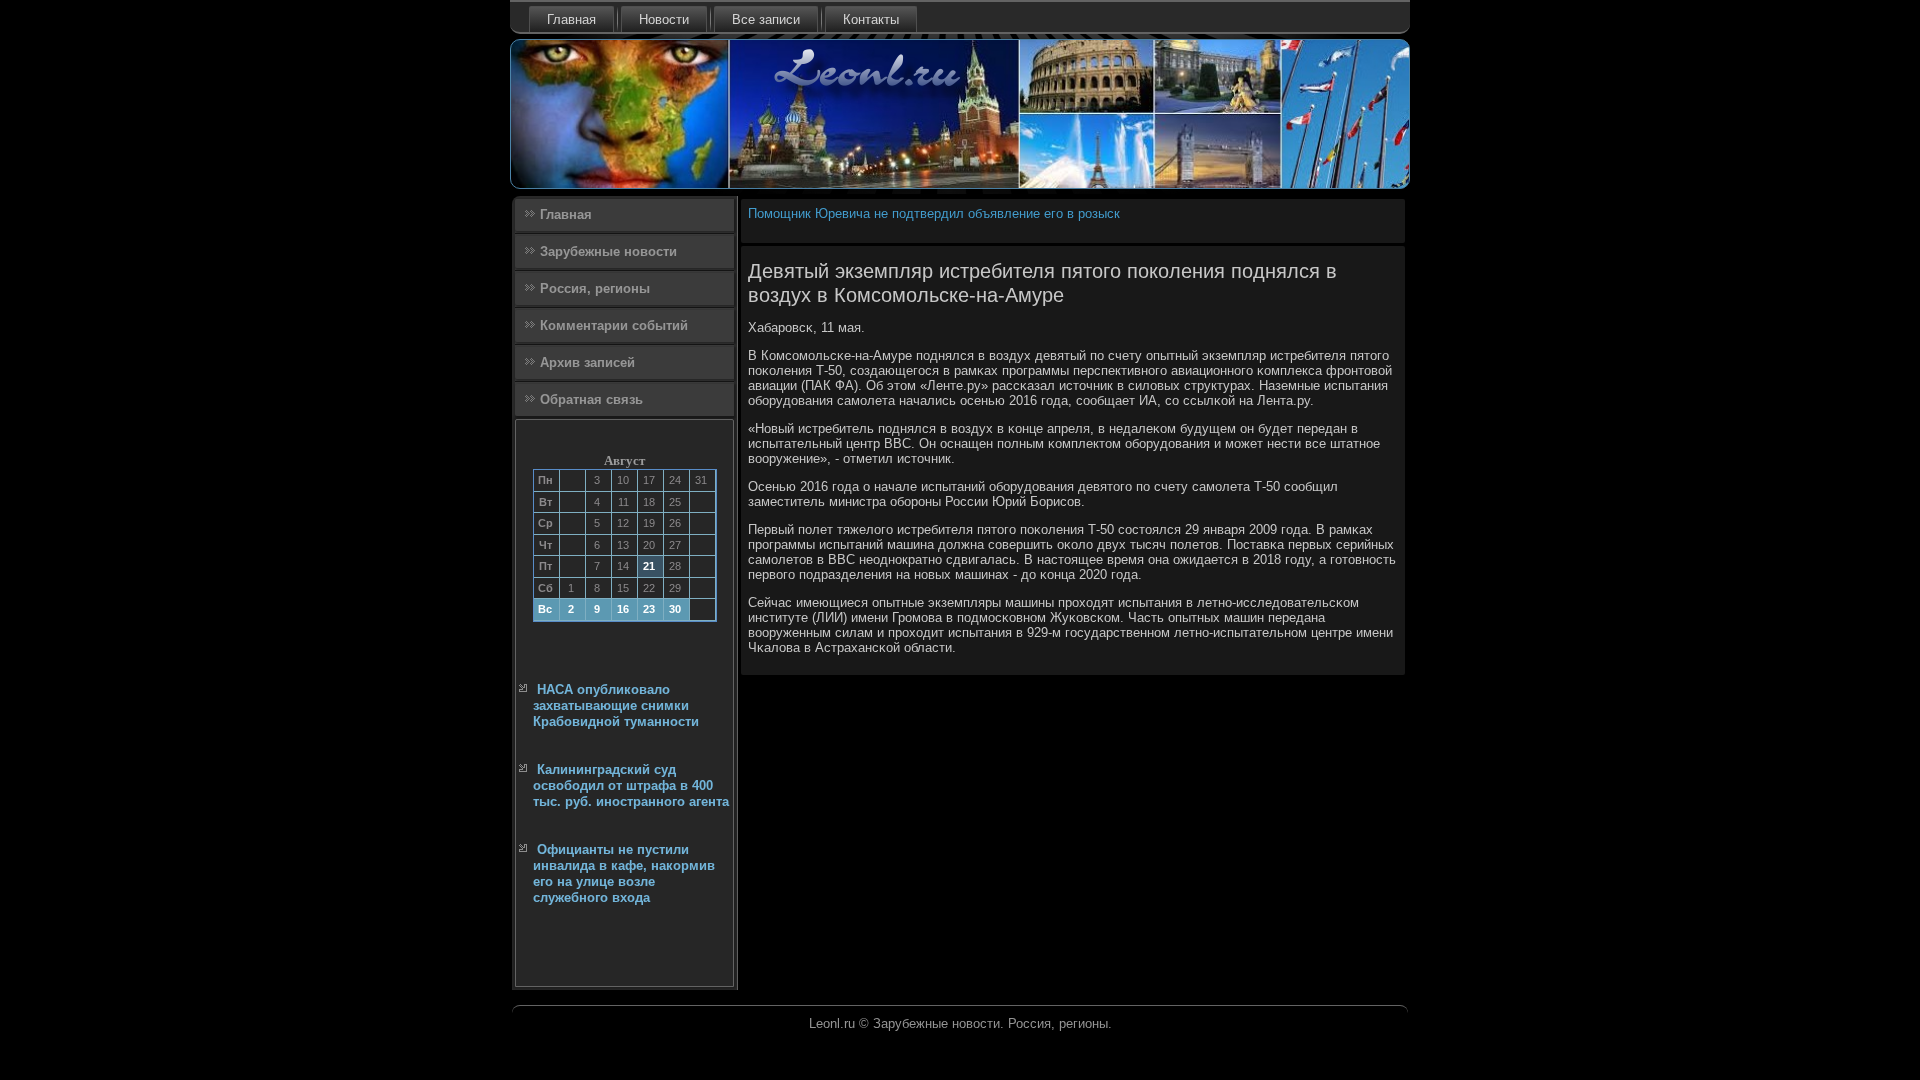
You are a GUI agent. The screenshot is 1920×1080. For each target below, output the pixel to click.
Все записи (766, 19)
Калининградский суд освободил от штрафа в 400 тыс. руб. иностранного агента (631, 786)
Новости (664, 19)
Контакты (871, 19)
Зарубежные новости (608, 251)
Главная (571, 19)
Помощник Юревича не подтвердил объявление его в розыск (934, 213)
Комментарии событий (614, 325)
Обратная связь (591, 399)
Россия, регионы (595, 288)
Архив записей (587, 362)
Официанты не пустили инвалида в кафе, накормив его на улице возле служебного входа (624, 874)
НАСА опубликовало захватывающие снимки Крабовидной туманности (616, 706)
